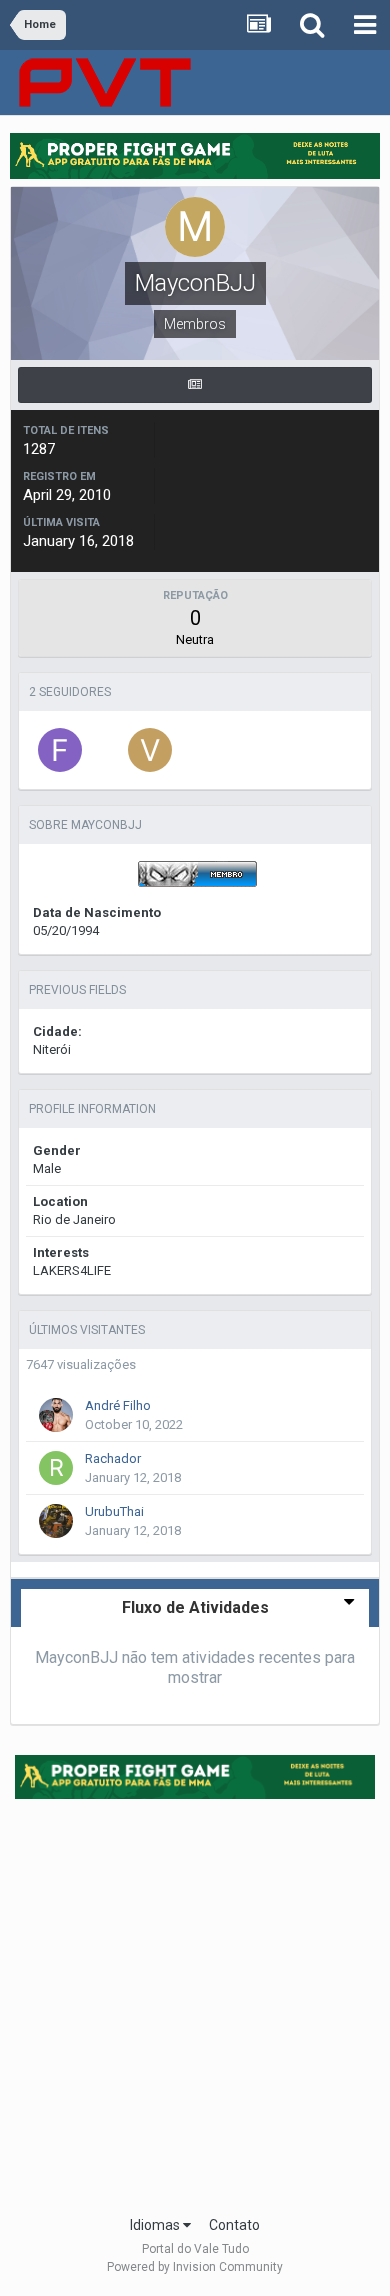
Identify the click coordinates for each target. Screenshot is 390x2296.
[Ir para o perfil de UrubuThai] (56, 1521)
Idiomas (156, 2225)
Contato (234, 2225)
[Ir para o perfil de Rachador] (56, 1468)
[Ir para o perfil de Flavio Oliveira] (60, 750)
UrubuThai (114, 1511)
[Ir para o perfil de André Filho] (56, 1415)
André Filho (118, 1405)
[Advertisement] (195, 2001)
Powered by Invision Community (195, 2267)
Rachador (113, 1458)
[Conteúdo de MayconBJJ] (195, 385)
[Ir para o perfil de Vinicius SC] (150, 750)
